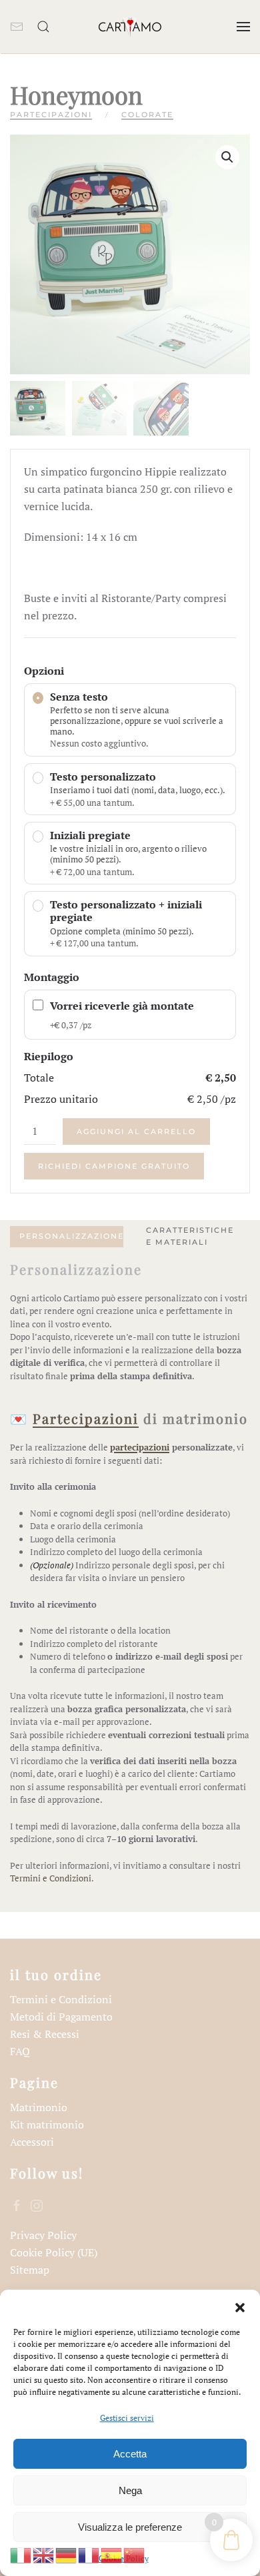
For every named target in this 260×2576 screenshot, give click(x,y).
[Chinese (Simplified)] (135, 2554)
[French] (89, 2554)
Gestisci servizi (127, 2418)
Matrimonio (39, 2107)
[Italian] (21, 2554)
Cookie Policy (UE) (54, 2252)
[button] (240, 2306)
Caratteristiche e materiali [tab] (190, 1236)
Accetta (130, 2454)
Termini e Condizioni (51, 1878)
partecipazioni (140, 1447)
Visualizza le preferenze (130, 2527)
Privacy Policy (43, 2235)
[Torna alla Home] (130, 27)
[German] (67, 2554)
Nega (130, 2490)
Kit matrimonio (47, 2124)
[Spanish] (112, 2554)
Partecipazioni (51, 115)
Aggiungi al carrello (136, 1131)
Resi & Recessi (45, 2034)
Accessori (32, 2142)
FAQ (20, 2051)
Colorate (147, 115)
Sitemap (30, 2270)
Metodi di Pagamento (61, 2017)
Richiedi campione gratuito (114, 1166)
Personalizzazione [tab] (71, 1236)
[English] (44, 2554)
